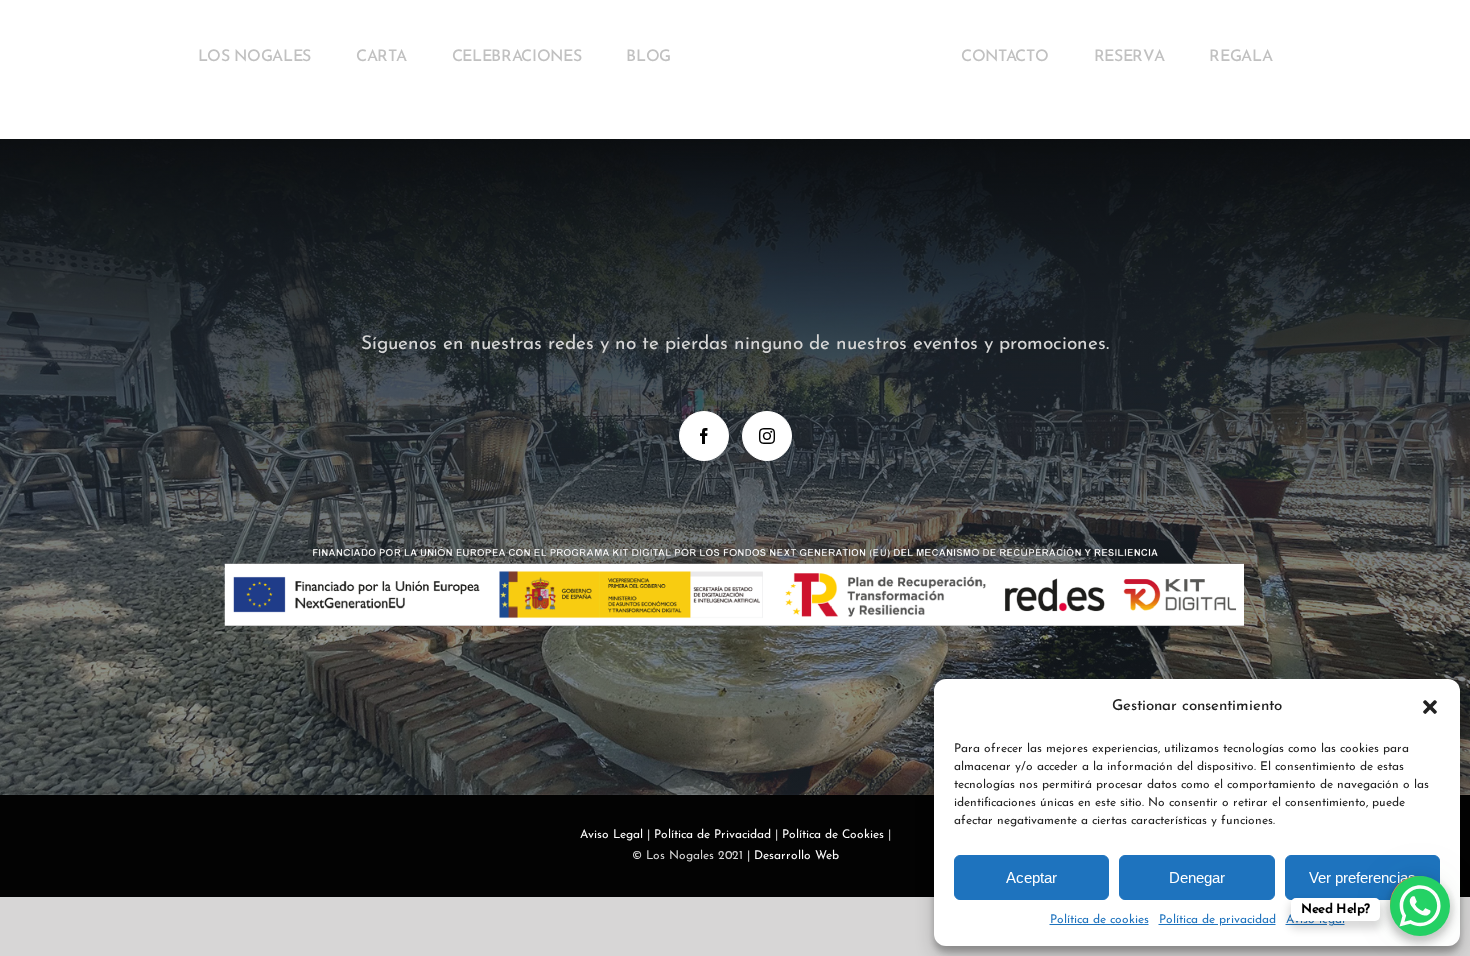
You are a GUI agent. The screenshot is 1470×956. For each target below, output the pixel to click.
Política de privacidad (1217, 920)
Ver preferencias (1362, 877)
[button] (1430, 707)
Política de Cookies (833, 835)
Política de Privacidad (712, 835)
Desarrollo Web (796, 856)
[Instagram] (767, 436)
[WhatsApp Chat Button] (1420, 906)
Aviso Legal (611, 835)
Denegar (1197, 877)
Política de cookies (1099, 920)
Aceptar (1031, 877)
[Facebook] (704, 436)
